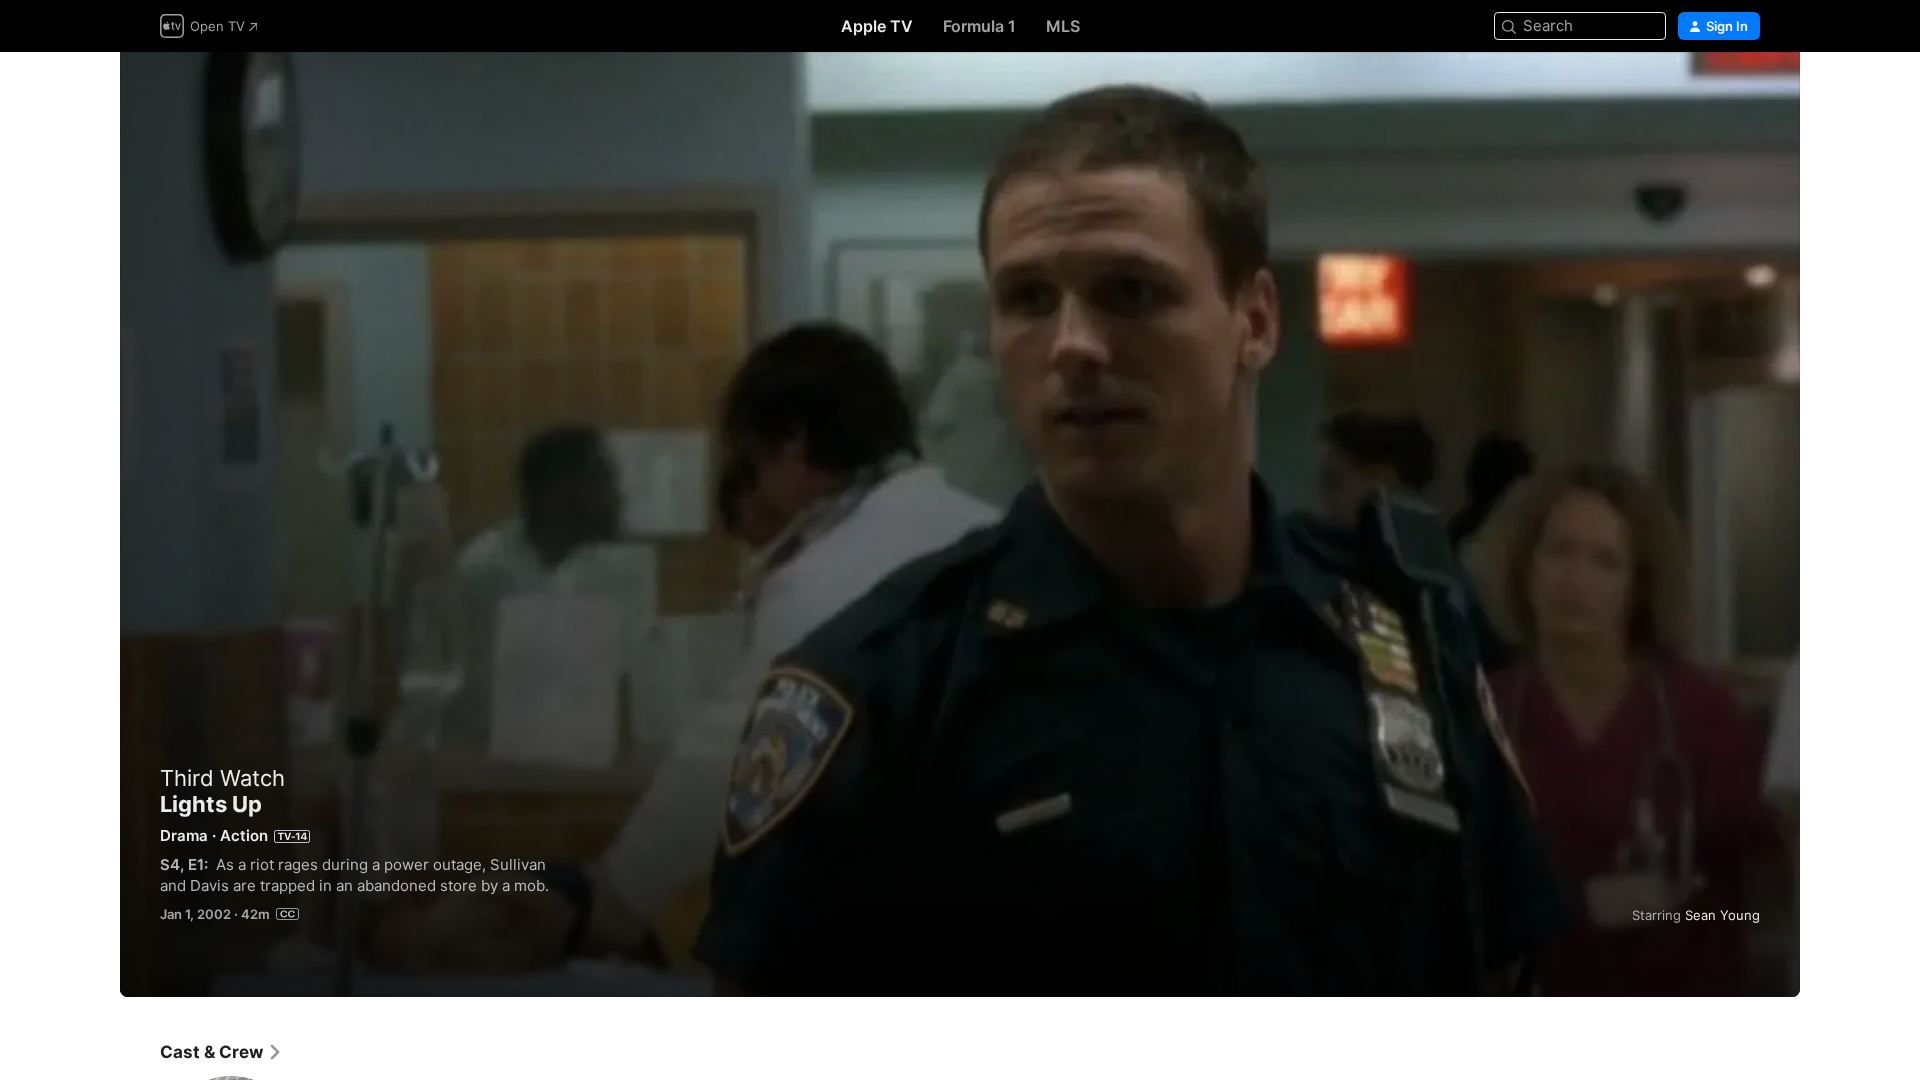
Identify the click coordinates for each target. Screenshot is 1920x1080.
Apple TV (877, 26)
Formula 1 (979, 26)
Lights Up (960, 524)
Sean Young (1722, 915)
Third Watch (222, 778)
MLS (1063, 26)
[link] (221, 1052)
